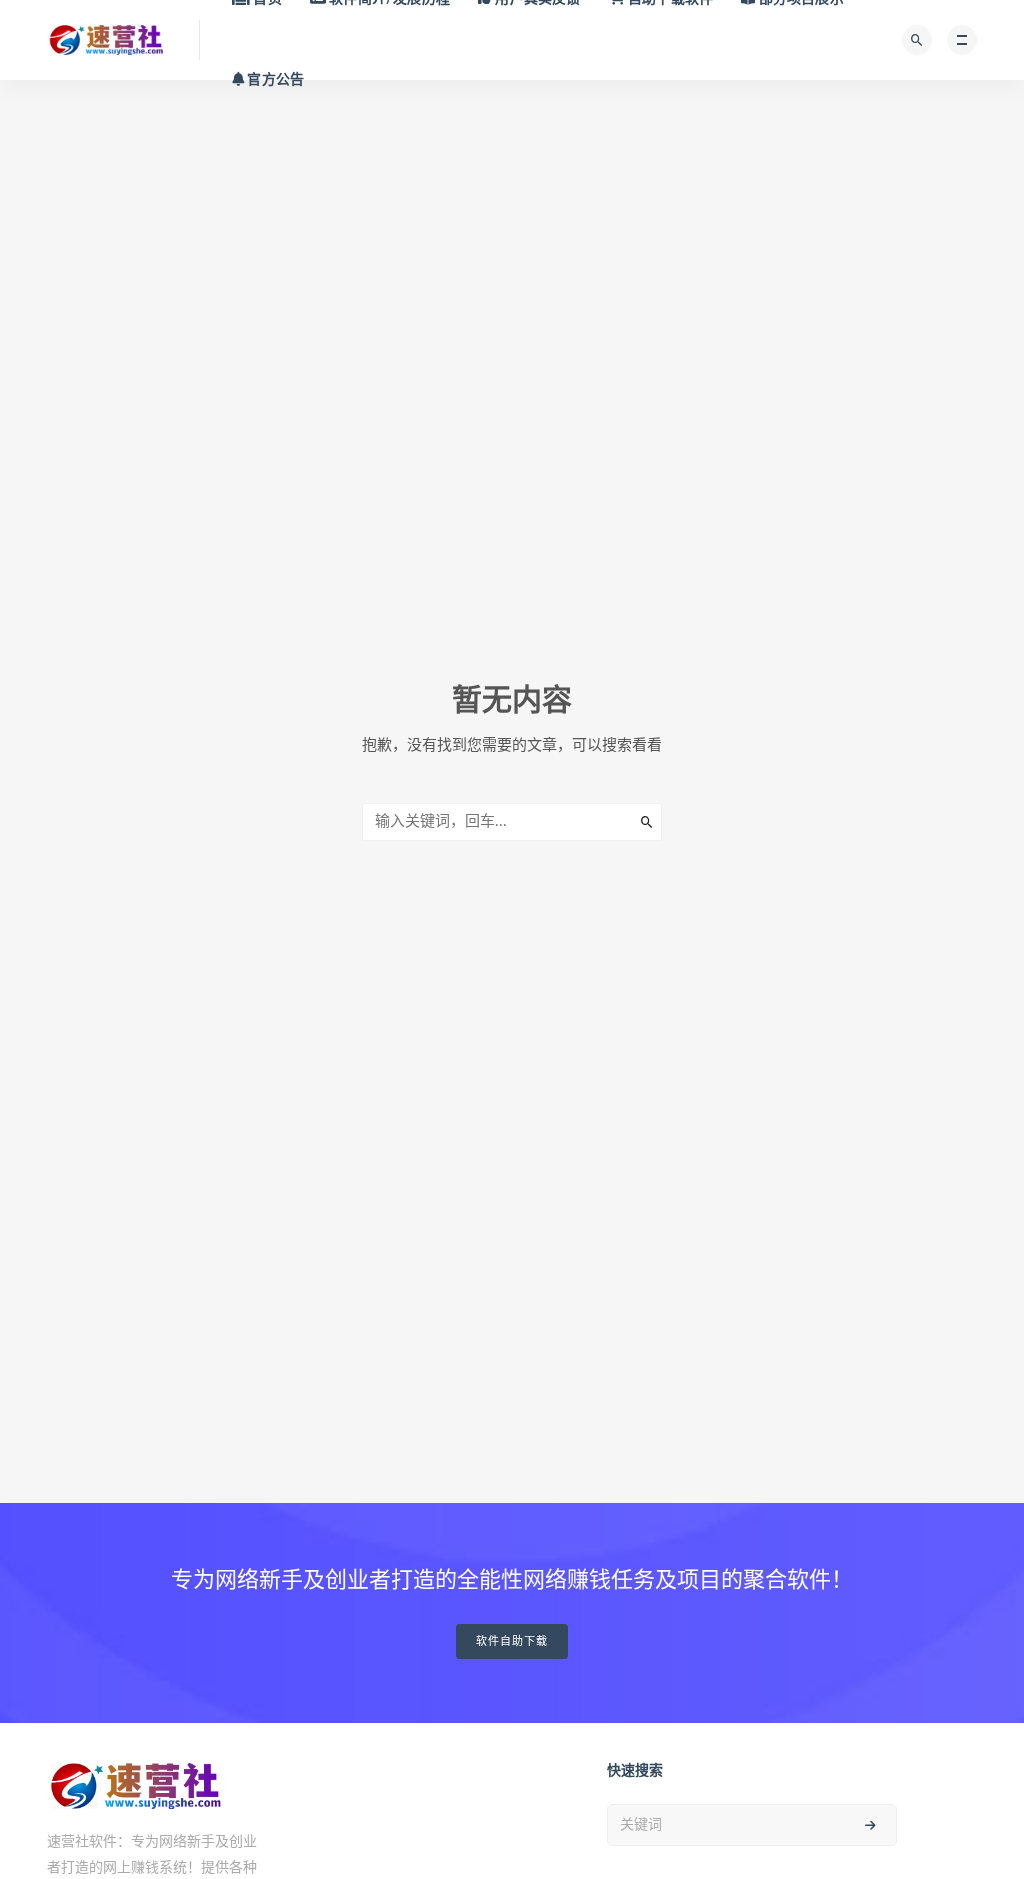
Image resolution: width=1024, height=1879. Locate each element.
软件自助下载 (512, 1641)
